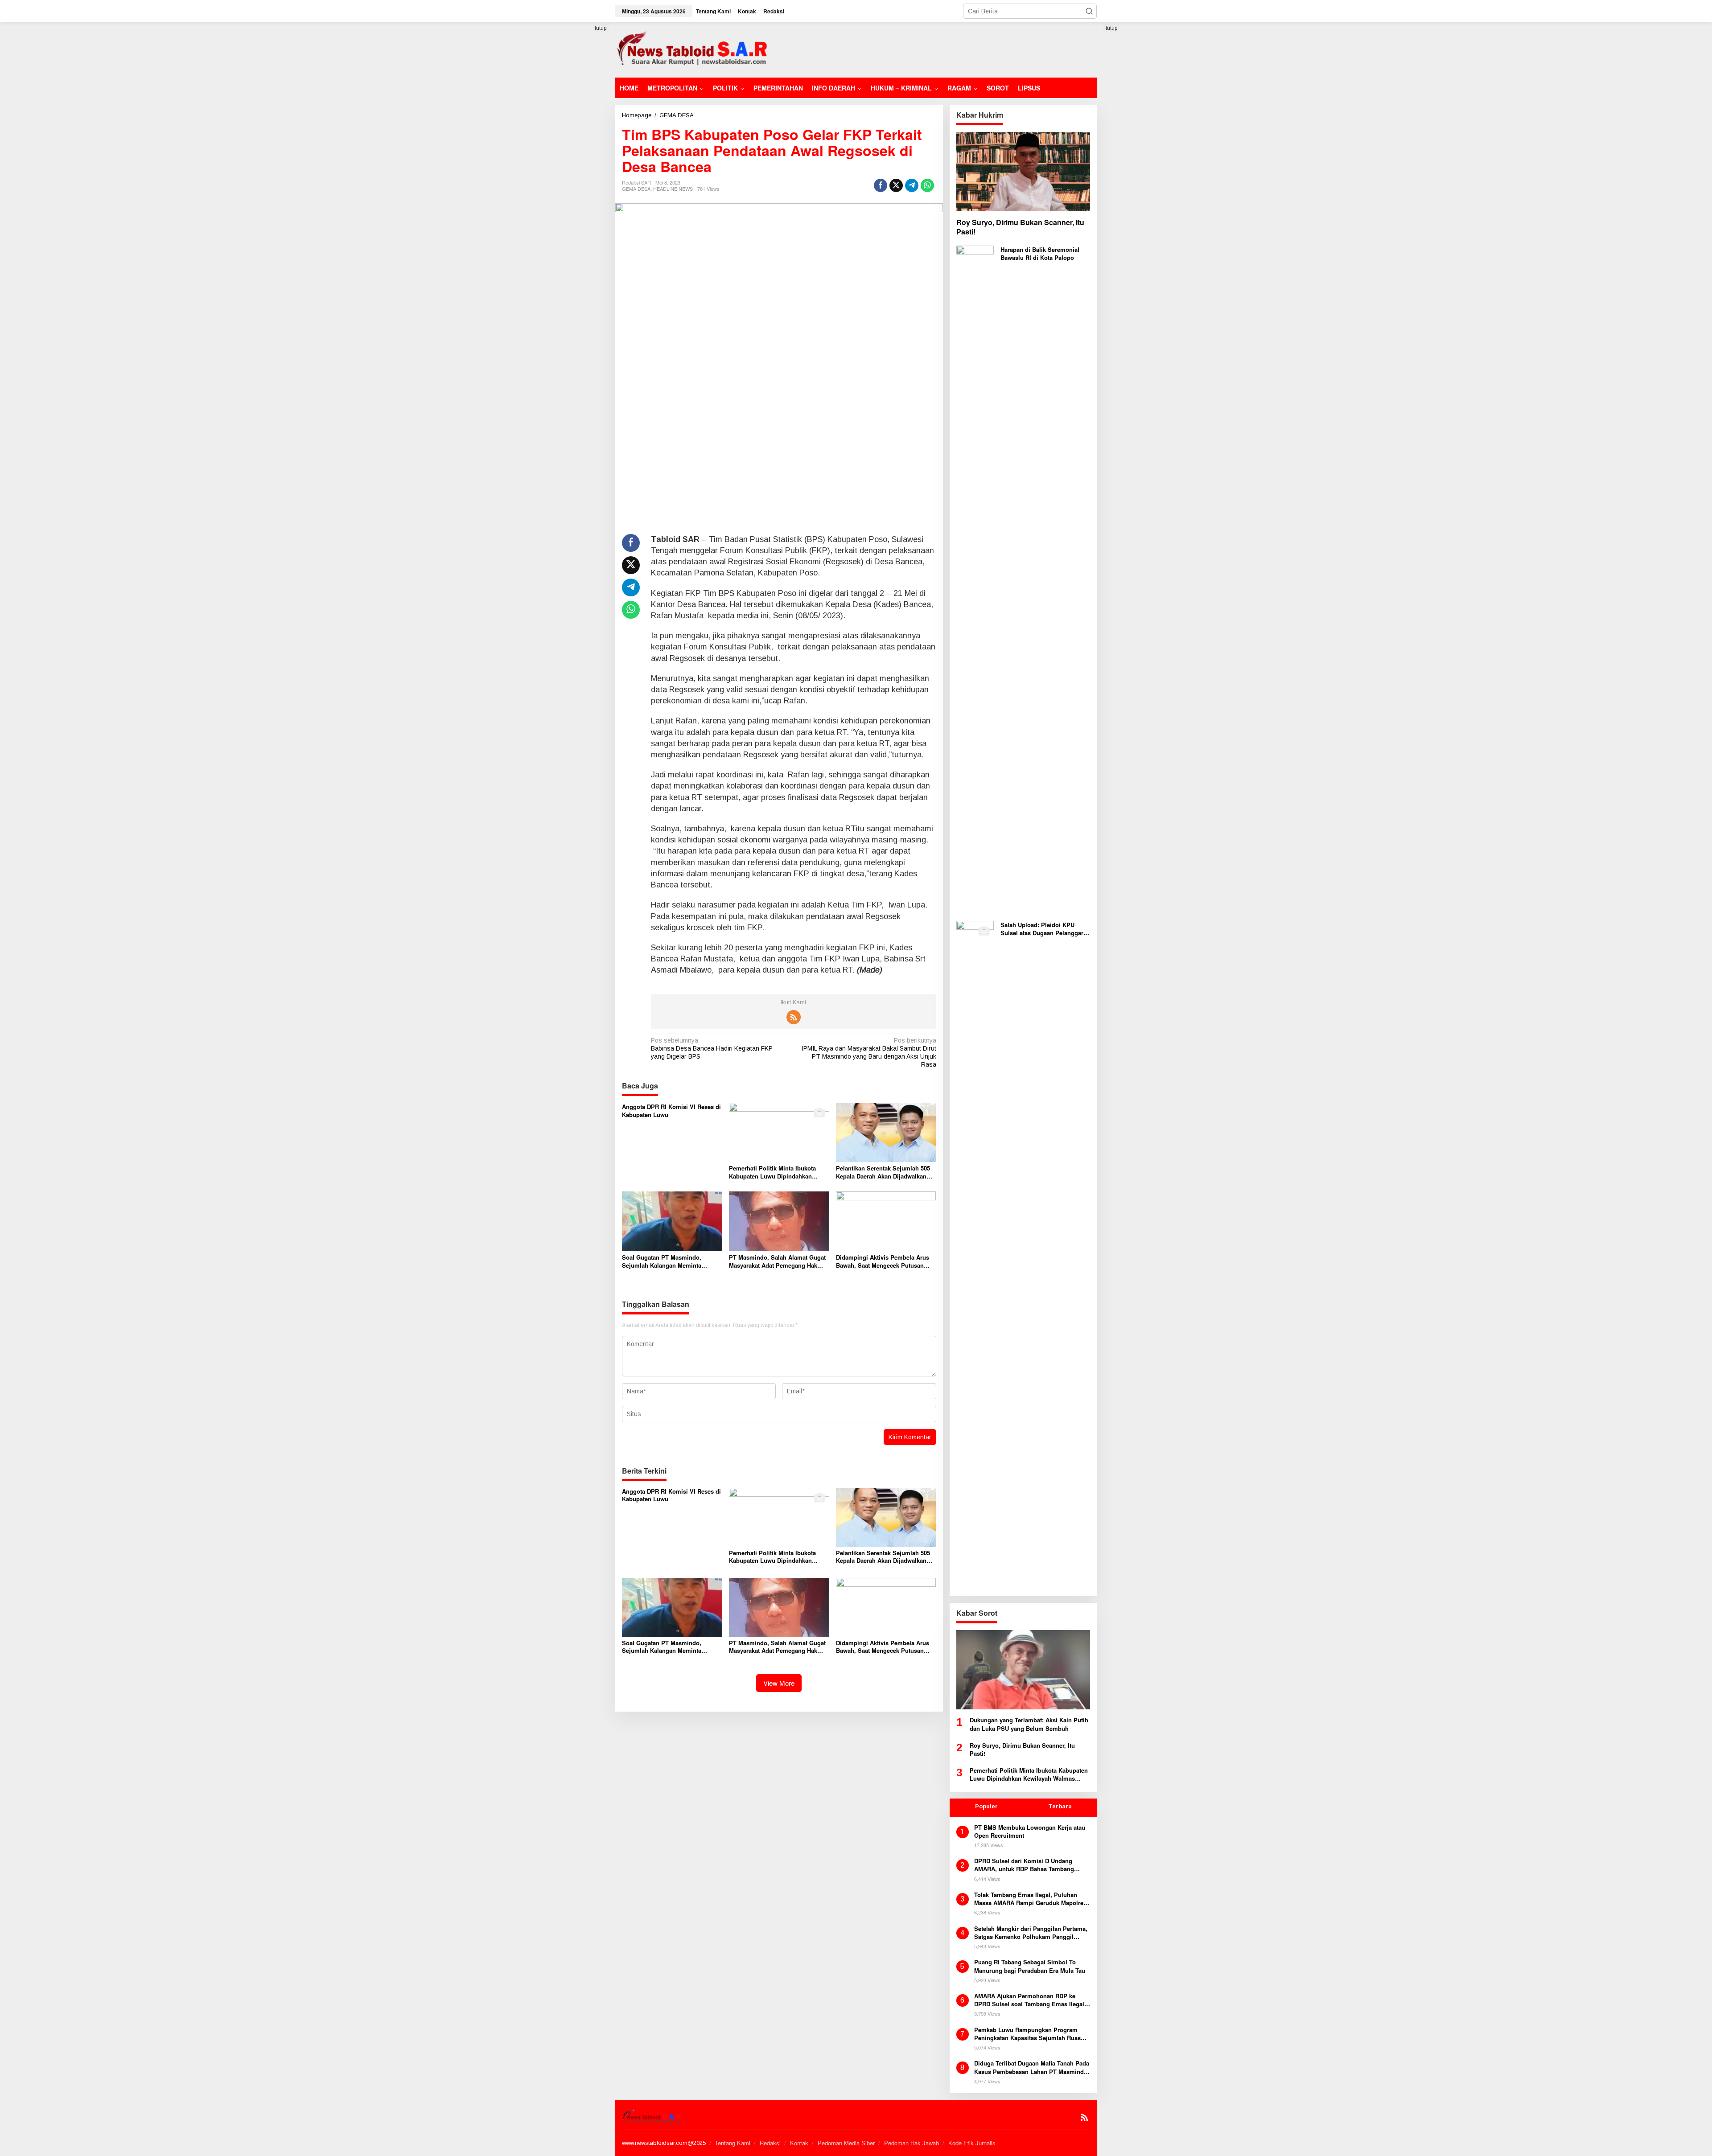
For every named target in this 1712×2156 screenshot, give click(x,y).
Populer (986, 1806)
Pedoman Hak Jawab (912, 2143)
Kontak (799, 2143)
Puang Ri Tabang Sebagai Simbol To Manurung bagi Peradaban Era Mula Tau (1030, 1966)
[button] (1089, 11)
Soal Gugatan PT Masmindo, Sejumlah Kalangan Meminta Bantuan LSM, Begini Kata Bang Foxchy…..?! (666, 1261)
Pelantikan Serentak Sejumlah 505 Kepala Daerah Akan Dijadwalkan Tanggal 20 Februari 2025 (883, 1172)
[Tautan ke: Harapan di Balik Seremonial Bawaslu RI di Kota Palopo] (975, 579)
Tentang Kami (733, 2143)
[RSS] (794, 1017)
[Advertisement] (934, 49)
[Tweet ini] (896, 185)
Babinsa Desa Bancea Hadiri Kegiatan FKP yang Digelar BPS (712, 1048)
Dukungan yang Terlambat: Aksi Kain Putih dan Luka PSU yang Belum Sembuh (1029, 1724)
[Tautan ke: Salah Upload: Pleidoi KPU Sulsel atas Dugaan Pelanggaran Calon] (975, 1255)
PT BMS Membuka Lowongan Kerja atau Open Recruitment (1030, 1832)
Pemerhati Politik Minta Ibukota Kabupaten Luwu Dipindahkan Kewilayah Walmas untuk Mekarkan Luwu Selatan (778, 1172)
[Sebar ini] (881, 185)
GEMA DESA (636, 189)
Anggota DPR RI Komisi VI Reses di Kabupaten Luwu (671, 1111)
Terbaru (1060, 1806)
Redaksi (770, 2143)
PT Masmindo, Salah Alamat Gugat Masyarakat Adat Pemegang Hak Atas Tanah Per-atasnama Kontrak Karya (777, 1261)
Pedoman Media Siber (846, 2143)
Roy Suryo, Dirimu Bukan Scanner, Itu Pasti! (1020, 227)
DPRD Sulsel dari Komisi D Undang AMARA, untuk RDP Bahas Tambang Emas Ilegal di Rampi (1024, 1865)
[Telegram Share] (912, 185)
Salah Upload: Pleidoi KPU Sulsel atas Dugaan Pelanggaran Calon (1045, 929)
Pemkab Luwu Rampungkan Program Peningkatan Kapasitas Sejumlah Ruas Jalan (1027, 2034)
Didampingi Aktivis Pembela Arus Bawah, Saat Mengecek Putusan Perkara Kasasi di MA (883, 1261)
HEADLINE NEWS (673, 189)
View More (779, 1683)
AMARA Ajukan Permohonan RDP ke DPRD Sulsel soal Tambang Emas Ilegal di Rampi (1029, 2000)
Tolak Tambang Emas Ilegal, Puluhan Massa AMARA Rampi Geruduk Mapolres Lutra (1030, 1899)
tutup (601, 28)
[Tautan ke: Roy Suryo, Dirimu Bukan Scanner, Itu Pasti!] (1023, 172)
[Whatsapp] (927, 185)
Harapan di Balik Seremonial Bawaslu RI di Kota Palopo (1040, 254)
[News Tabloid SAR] (694, 49)
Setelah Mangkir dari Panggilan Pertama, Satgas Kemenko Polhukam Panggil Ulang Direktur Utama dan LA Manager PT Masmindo (1031, 1933)
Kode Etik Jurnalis (972, 2143)
